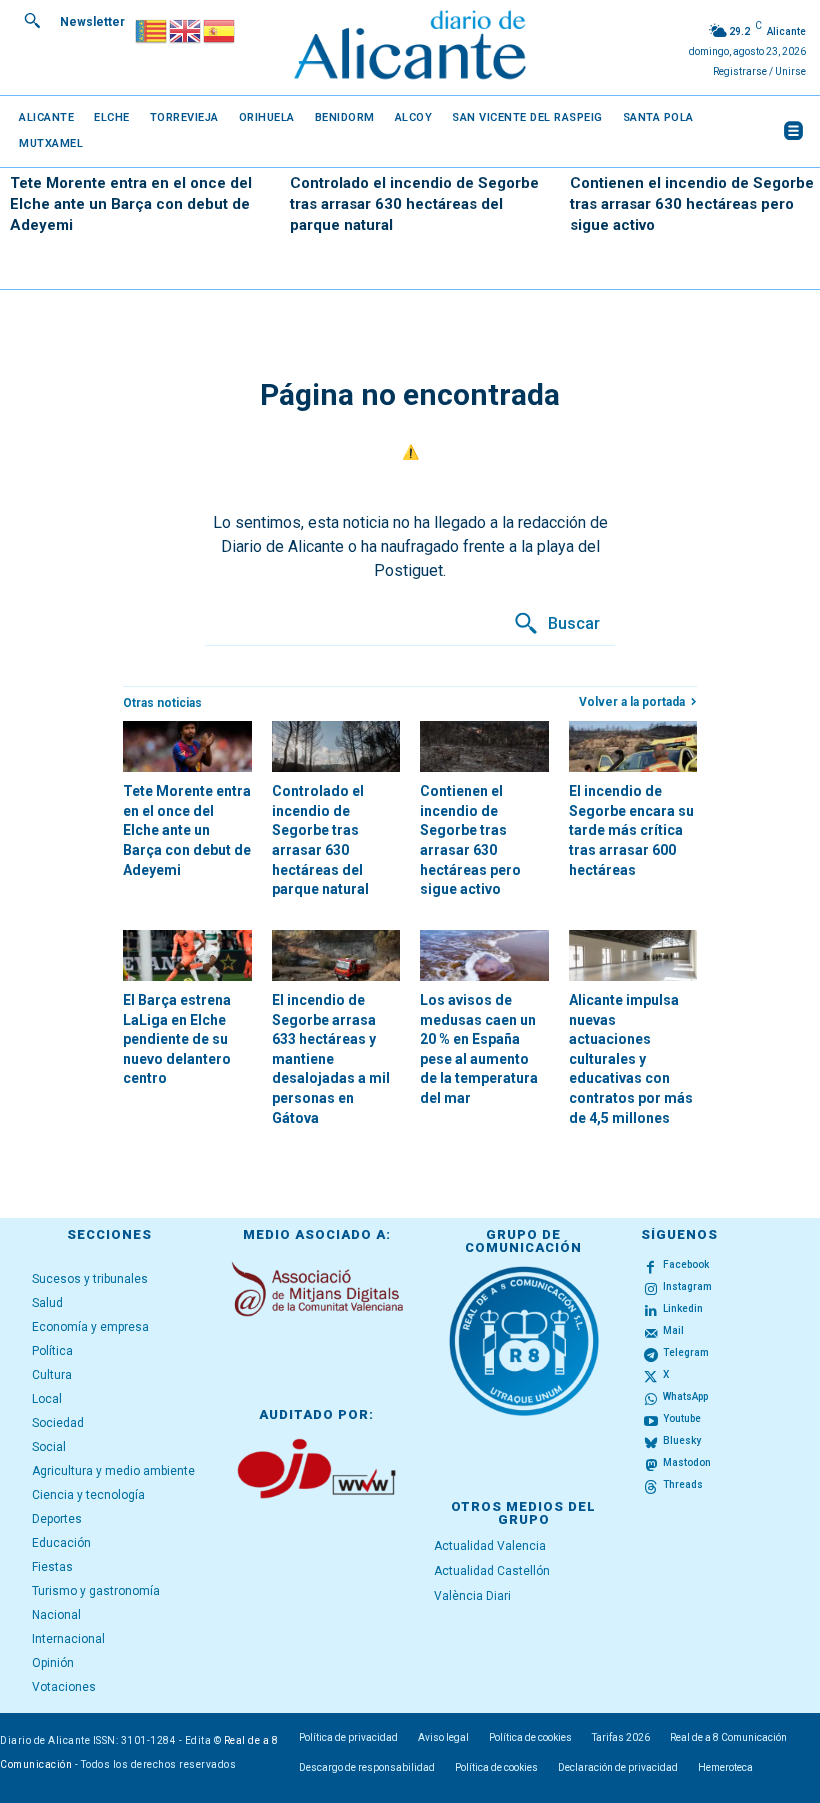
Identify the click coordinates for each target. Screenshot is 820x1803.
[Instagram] (651, 1288)
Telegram (686, 1352)
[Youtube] (651, 1420)
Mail (673, 1330)
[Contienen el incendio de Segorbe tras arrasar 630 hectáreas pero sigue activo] (484, 746)
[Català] (152, 29)
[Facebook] (651, 1266)
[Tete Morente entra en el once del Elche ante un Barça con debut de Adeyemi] (187, 746)
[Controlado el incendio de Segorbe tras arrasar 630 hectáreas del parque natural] (336, 746)
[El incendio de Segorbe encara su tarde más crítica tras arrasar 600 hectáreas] (633, 746)
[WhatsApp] (651, 1398)
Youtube (682, 1418)
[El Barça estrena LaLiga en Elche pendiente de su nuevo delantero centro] (187, 955)
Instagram (687, 1286)
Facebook (686, 1264)
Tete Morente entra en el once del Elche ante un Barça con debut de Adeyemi (131, 204)
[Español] (220, 29)
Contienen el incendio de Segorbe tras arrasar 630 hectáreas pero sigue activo (692, 204)
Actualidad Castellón (492, 1571)
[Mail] (651, 1332)
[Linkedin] (651, 1310)
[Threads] (651, 1485)
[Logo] (409, 48)
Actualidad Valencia (490, 1546)
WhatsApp (685, 1396)
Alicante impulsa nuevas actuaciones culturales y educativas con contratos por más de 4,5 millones (631, 1059)
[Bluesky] (651, 1442)
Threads (683, 1484)
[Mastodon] (651, 1464)
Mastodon (687, 1462)
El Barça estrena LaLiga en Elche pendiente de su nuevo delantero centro (177, 1039)
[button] (32, 20)
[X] (651, 1376)
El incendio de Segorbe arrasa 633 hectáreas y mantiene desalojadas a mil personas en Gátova (331, 1059)
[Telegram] (651, 1354)
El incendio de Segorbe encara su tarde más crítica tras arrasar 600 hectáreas (631, 830)
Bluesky (682, 1440)
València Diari (472, 1596)
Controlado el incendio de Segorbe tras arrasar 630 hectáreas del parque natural (414, 204)
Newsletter (92, 22)
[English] (186, 29)
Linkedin (683, 1308)
